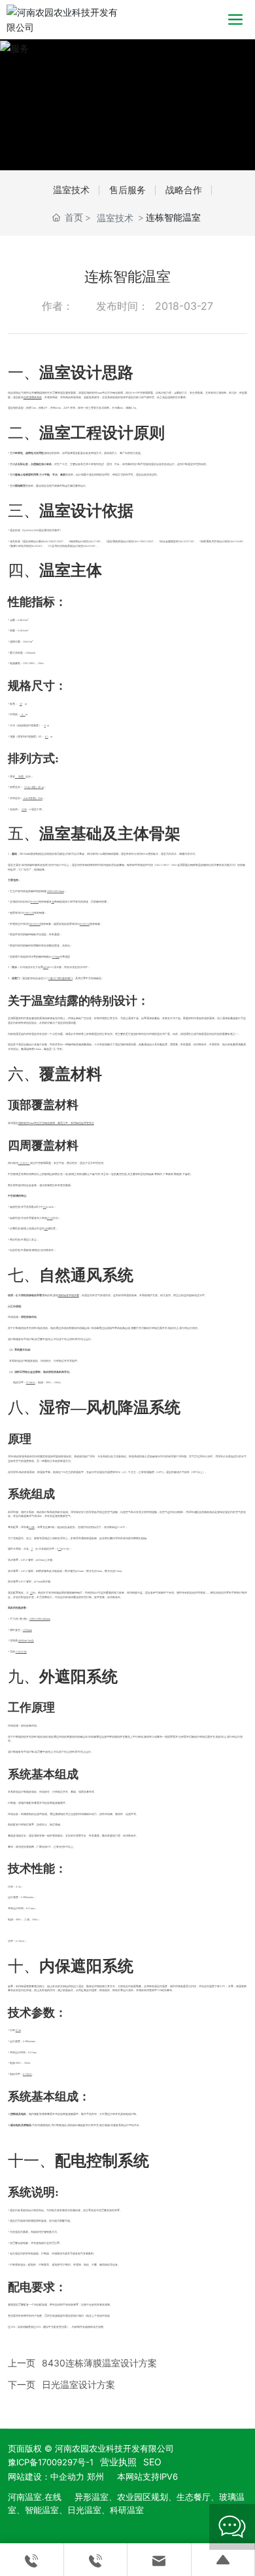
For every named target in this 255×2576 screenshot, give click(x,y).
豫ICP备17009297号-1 (51, 2462)
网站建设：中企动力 (46, 2476)
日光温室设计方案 (78, 2384)
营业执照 (118, 2462)
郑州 (95, 2476)
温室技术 (71, 190)
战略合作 (184, 190)
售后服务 (127, 190)
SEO (152, 2462)
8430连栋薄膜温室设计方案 (99, 2363)
